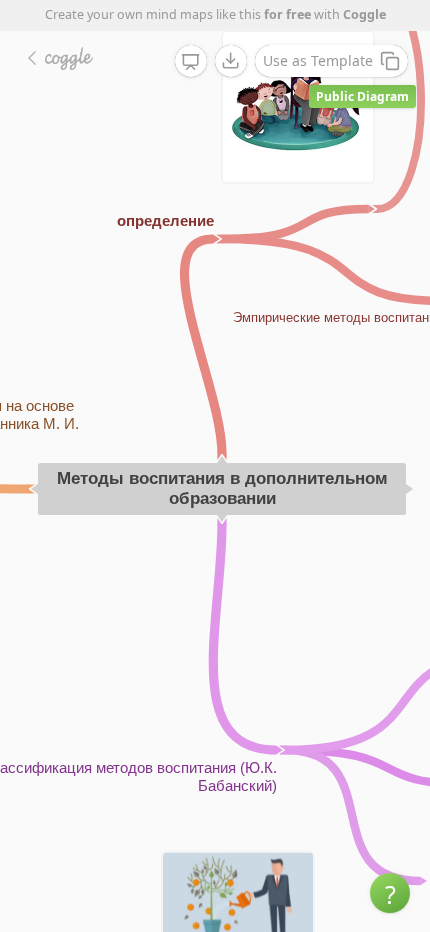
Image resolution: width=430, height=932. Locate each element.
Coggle (364, 14)
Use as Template (318, 60)
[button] (390, 893)
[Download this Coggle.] (231, 61)
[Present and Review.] (191, 62)
